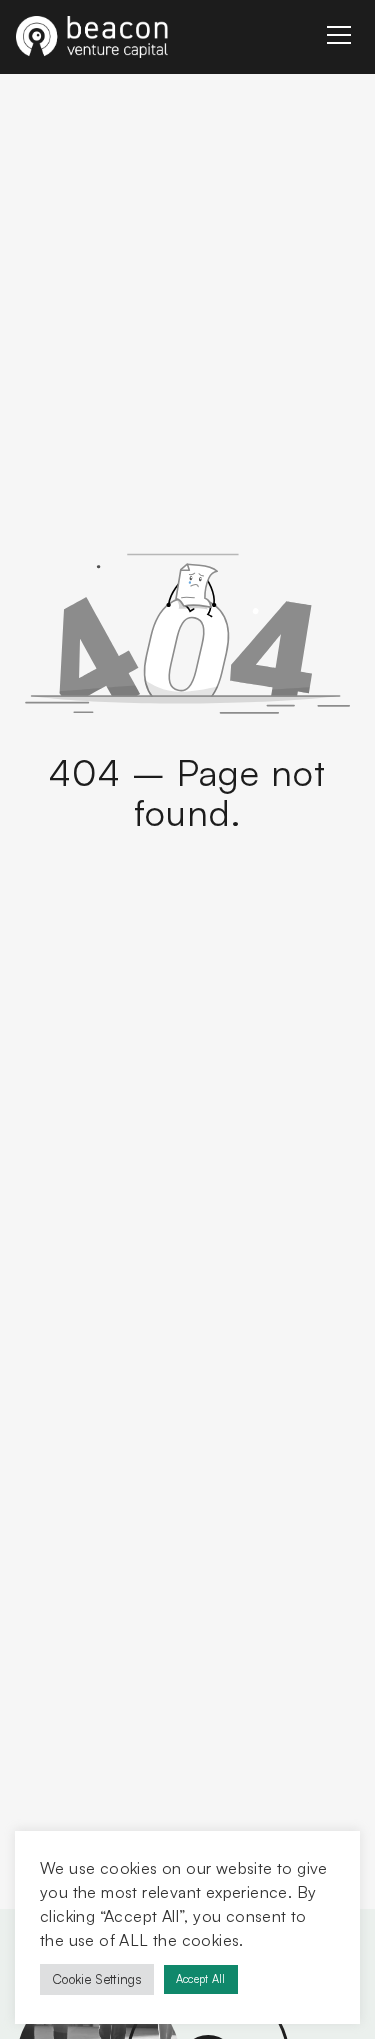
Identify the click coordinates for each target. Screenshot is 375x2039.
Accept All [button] (201, 1979)
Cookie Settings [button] (97, 1979)
